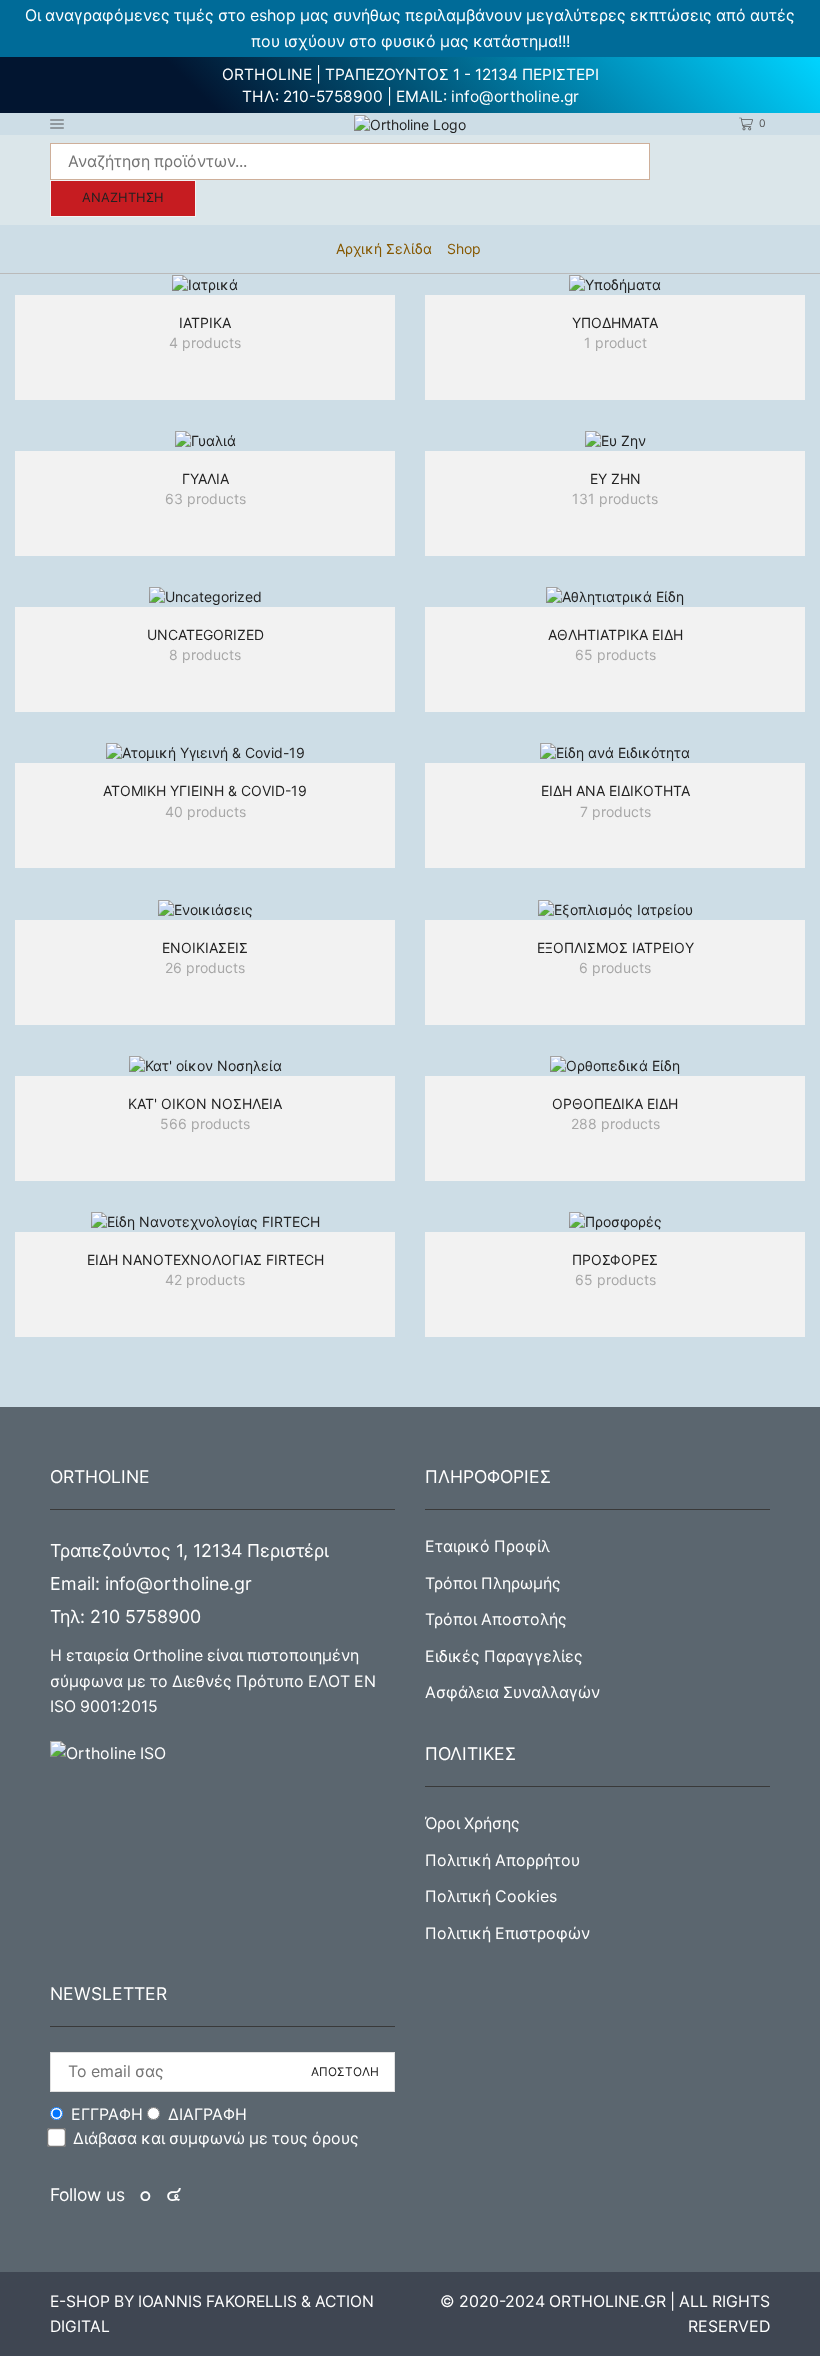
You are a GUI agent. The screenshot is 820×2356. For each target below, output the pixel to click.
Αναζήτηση (123, 197)
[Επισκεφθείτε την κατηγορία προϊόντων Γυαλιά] (205, 440)
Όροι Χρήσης (472, 1823)
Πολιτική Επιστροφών (507, 1933)
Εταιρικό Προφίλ (487, 1546)
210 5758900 (145, 1616)
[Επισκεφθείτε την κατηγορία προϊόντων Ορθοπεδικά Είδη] (615, 1065)
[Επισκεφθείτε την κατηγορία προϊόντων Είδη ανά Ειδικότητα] (615, 752)
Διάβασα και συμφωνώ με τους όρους (216, 2138)
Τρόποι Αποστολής (496, 1619)
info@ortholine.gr (515, 96)
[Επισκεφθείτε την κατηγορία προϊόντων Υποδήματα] (615, 284)
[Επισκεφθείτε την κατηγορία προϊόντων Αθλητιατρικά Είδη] (615, 596)
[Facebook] (147, 2195)
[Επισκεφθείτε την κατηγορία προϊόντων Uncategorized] (205, 596)
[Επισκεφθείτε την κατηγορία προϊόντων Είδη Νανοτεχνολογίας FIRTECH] (205, 1221)
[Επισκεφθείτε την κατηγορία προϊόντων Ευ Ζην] (615, 440)
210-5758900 (333, 96)
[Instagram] (174, 2195)
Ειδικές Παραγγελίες (504, 1656)
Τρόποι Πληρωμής (493, 1583)
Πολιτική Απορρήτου (502, 1860)
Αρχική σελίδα (384, 248)
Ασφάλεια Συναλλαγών (512, 1692)
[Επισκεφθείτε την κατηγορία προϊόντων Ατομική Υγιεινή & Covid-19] (205, 752)
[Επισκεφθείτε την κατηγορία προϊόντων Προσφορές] (615, 1221)
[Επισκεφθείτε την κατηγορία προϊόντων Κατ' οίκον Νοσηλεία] (205, 1065)
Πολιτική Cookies (491, 1896)
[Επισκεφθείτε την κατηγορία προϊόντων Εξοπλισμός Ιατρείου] (615, 908)
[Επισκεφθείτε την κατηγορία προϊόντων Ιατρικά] (205, 284)
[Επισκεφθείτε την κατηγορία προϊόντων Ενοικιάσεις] (205, 908)
